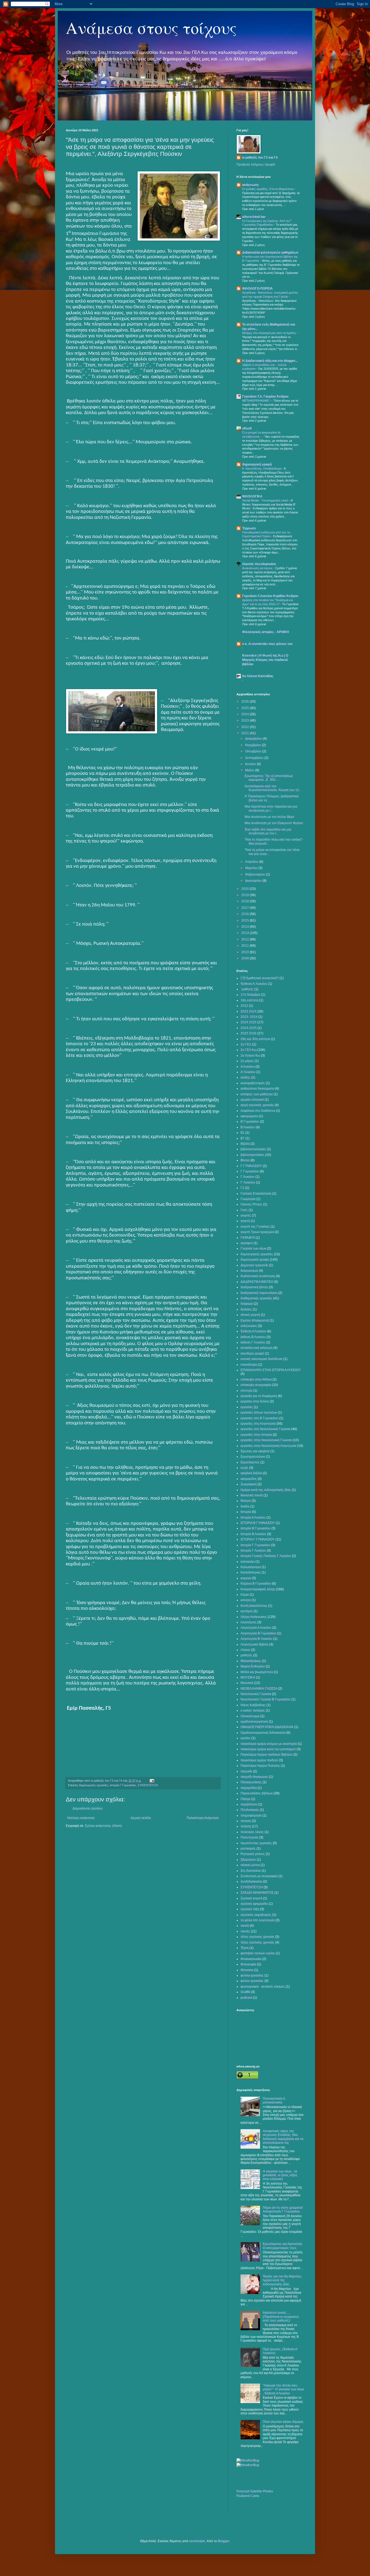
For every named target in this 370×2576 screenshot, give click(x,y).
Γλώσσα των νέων (253, 1248)
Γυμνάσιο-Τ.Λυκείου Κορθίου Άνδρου (270, 596)
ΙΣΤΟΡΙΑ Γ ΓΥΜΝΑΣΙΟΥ (258, 1539)
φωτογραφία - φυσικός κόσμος (263, 1987)
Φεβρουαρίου (256, 874)
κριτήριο (247, 1611)
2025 (246, 708)
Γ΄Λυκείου (248, 1182)
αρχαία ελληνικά (252, 1100)
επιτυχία (246, 1391)
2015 (246, 920)
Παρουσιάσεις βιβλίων (257, 1793)
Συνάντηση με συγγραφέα (259, 1876)
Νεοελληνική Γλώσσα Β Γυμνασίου (266, 1699)
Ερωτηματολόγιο (253, 1457)
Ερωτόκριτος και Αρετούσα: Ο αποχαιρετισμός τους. (283, 2246)
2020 (246, 889)
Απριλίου (252, 862)
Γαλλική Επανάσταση (256, 1194)
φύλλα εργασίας (252, 1975)
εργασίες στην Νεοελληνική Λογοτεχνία (268, 1446)
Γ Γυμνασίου (250, 1171)
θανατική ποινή (252, 1495)
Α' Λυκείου (248, 1072)
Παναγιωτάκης (251, 1782)
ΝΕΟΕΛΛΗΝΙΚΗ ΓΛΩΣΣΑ (259, 1689)
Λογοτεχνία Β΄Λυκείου (257, 1639)
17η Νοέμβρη (250, 995)
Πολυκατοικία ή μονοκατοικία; (274, 2100)
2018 (246, 901)
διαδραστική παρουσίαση (259, 1293)
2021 (246, 733)
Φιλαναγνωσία (251, 1959)
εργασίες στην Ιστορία (256, 1435)
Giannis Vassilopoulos (259, 564)
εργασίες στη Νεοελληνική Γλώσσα (265, 1429)
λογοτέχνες (249, 1622)
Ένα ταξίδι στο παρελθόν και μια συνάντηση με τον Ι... (268, 831)
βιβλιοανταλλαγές (253, 1149)
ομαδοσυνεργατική (254, 1722)
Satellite (256, 2491)
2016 (246, 914)
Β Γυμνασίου (250, 1122)
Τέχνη (245, 1948)
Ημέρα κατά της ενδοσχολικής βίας (266, 1490)
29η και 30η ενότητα (255, 1039)
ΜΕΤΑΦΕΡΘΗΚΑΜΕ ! (257, 401)
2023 (246, 720)
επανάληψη (249, 1365)
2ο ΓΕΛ (246, 1044)
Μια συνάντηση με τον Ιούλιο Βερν (269, 817)
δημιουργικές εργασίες (94, 1785)
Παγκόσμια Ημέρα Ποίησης (260, 1766)
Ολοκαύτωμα (250, 1716)
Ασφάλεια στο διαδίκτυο (258, 1111)
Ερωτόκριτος (250, 1462)
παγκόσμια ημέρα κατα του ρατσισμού (268, 1749)
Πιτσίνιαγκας (250, 1810)
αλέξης (245, 1077)
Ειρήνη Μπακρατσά (255, 1320)
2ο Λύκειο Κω (250, 1056)
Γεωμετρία (248, 1199)
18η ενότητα (249, 1000)
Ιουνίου (251, 764)
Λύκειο (245, 1650)
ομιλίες (246, 1738)
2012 (246, 939)
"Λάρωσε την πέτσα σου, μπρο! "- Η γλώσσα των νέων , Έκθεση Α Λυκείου (283, 2389)
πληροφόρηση (251, 1815)
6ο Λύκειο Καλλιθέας (258, 676)
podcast (246, 1998)
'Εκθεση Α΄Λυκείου (254, 984)
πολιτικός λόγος (252, 1832)
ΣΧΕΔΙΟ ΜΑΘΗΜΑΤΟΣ (257, 1893)
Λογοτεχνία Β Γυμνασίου (258, 1633)
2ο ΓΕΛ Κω (249, 1050)
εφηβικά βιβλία (251, 1473)
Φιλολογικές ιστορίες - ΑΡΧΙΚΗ (266, 632)
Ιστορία (246, 1512)
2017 (246, 908)
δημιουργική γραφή (257, 464)
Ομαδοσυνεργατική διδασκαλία (263, 1733)
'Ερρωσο (249, 528)
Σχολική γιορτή (251, 1898)
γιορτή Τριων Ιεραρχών (257, 1232)
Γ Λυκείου (248, 1177)
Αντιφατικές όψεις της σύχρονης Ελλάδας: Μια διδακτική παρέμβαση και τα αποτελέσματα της (283, 2137)
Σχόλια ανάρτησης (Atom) (103, 1826)
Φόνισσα (247, 1970)
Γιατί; (244, 1210)
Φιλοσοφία (248, 1964)
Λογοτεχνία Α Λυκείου (256, 1628)
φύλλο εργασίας (252, 1981)
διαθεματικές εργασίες (256, 1298)
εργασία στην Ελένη (255, 1401)
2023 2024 (249, 1011)
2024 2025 (249, 1022)
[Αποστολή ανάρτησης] (152, 1781)
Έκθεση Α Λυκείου (253, 1331)
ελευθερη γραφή (252, 1353)
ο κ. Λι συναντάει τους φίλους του (267, 644)
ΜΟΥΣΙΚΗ (248, 1677)
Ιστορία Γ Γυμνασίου (123, 1785)
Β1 (243, 1133)
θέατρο (246, 1501)
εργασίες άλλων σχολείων (259, 1412)
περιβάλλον (249, 1804)
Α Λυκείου (248, 1067)
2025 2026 (249, 1033)
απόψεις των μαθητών (257, 1094)
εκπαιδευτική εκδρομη (257, 1348)
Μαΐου (250, 770)
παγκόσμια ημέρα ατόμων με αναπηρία (269, 1744)
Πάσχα (245, 1799)
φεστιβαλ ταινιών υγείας (258, 1953)
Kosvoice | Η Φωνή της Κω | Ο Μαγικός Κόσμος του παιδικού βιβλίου (265, 660)
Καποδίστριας (251, 1572)
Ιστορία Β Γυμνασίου (256, 1528)
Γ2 (242, 1188)
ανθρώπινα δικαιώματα (257, 1089)
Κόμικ (245, 1595)
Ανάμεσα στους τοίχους (151, 28)
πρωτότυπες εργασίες (256, 1843)
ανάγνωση (250, 185)
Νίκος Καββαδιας (253, 1705)
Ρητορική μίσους (253, 1854)
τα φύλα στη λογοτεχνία (258, 1920)
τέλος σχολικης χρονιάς (257, 1937)
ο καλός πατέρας (253, 1710)
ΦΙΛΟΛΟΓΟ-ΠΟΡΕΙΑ (257, 289)
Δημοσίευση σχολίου (88, 1808)
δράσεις (246, 1309)
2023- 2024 (249, 1017)
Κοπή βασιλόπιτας (254, 1606)
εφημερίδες (249, 1479)
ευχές (244, 1468)
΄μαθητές (247, 989)
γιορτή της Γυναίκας (255, 1227)
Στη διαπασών (251, 1871)
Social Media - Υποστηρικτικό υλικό (266, 500)
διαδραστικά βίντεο (254, 1287)
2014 (246, 927)
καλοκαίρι (248, 1562)
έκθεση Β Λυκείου (253, 1337)
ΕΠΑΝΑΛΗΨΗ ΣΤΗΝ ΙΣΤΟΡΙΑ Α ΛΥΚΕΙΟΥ (271, 1370)
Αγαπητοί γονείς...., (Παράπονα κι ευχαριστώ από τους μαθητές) (281, 2317)
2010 (246, 952)
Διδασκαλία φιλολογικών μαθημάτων (270, 253)
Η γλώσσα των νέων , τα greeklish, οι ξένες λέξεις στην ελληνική (280, 2175)
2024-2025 (249, 1028)
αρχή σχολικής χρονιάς (257, 1105)
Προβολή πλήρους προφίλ (256, 165)
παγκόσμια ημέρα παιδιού (259, 1760)
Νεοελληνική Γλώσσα (256, 1694)
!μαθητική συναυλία (260, 978)
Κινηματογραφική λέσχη (258, 1589)
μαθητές (246, 1655)
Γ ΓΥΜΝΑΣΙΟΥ (251, 1166)
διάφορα (247, 1304)
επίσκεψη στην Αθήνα (256, 1379)
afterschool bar (254, 217)
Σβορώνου (248, 1860)
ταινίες (245, 1931)
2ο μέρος (247, 1061)
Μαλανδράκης (251, 1661)
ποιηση (246, 1821)
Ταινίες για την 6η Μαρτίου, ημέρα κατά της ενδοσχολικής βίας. (282, 2280)
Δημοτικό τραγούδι (254, 1265)
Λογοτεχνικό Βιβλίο (254, 1644)
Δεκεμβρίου (254, 739)
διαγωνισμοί (249, 1271)
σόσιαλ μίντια (250, 1865)
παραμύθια (249, 1788)
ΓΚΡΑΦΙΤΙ (248, 1238)
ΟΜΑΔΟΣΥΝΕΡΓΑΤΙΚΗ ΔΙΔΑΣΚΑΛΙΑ (267, 1727)
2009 (246, 958)
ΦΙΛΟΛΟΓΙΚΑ (252, 496)
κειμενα (246, 1578)
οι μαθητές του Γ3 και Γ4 (260, 158)
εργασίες (247, 1407)
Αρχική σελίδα (141, 1818)
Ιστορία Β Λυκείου (253, 1534)
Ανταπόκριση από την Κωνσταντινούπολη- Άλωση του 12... (273, 788)
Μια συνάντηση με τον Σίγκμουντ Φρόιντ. (274, 823)
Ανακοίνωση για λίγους (258, 568)
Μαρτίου (252, 868)
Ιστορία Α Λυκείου (253, 1518)
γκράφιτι (247, 1243)
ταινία (245, 1926)
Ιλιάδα (245, 1506)
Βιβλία (245, 1144)
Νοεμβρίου (254, 745)
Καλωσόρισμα (251, 1567)
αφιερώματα (249, 1116)
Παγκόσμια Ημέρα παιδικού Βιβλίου (267, 1755)
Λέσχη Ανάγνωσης (254, 1617)
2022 (246, 727)
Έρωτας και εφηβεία (255, 1451)
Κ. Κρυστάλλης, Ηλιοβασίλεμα (262, 468)
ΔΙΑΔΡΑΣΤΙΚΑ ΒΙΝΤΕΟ (257, 1282)
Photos (268, 2491)
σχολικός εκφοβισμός (256, 1915)
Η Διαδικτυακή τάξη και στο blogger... (270, 361)
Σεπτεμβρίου (255, 758)
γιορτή (245, 1221)
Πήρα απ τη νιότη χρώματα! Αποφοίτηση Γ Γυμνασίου (283, 2210)
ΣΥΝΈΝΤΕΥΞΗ (148, 1785)
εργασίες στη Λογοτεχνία (258, 1424)
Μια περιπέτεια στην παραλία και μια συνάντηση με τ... (271, 808)
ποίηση (246, 1826)
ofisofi (247, 428)
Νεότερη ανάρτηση (81, 1818)
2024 (246, 714)
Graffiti (245, 1992)
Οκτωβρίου (254, 751)
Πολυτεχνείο (249, 1837)
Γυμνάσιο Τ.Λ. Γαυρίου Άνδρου (265, 396)
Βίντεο (245, 1160)
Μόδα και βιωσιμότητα (257, 1672)
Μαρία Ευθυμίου (253, 1666)
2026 (246, 702)
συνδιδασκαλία (251, 1882)
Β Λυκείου (248, 1127)
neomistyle (197, 2541)
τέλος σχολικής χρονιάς (257, 1942)
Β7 (243, 1138)
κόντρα (246, 1600)
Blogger (223, 2541)
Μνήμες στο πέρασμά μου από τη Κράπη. (270, 333)
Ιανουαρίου (254, 881)
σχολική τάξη (250, 1909)
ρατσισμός (248, 1849)
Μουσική (247, 1683)
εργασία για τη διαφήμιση (259, 1396)
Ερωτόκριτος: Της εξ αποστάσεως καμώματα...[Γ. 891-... (269, 778)
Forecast (243, 2491)
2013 (246, 933)
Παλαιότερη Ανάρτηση (203, 1818)
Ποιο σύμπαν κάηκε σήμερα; (283, 2422)
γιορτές (246, 1215)
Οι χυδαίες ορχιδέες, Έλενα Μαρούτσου (268, 189)
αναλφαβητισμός (253, 1083)
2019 (246, 895)
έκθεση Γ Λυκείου (253, 1342)
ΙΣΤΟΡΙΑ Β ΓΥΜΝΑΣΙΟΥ (258, 1523)
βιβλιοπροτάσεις (252, 1155)
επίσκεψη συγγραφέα (256, 1385)
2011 (246, 946)
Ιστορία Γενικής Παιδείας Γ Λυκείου (266, 1556)
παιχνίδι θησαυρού (254, 1777)
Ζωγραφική (249, 1484)
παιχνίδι (246, 1771)
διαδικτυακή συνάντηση (258, 1276)
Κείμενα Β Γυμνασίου (256, 1584)
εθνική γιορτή (250, 1315)
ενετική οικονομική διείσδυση (262, 1359)
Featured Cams (248, 2496)
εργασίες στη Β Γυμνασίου (259, 1418)
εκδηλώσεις (249, 1326)
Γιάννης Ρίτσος (251, 1204)
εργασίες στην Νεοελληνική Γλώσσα (266, 1440)
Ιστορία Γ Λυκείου (253, 1551)
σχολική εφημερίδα (254, 1904)
